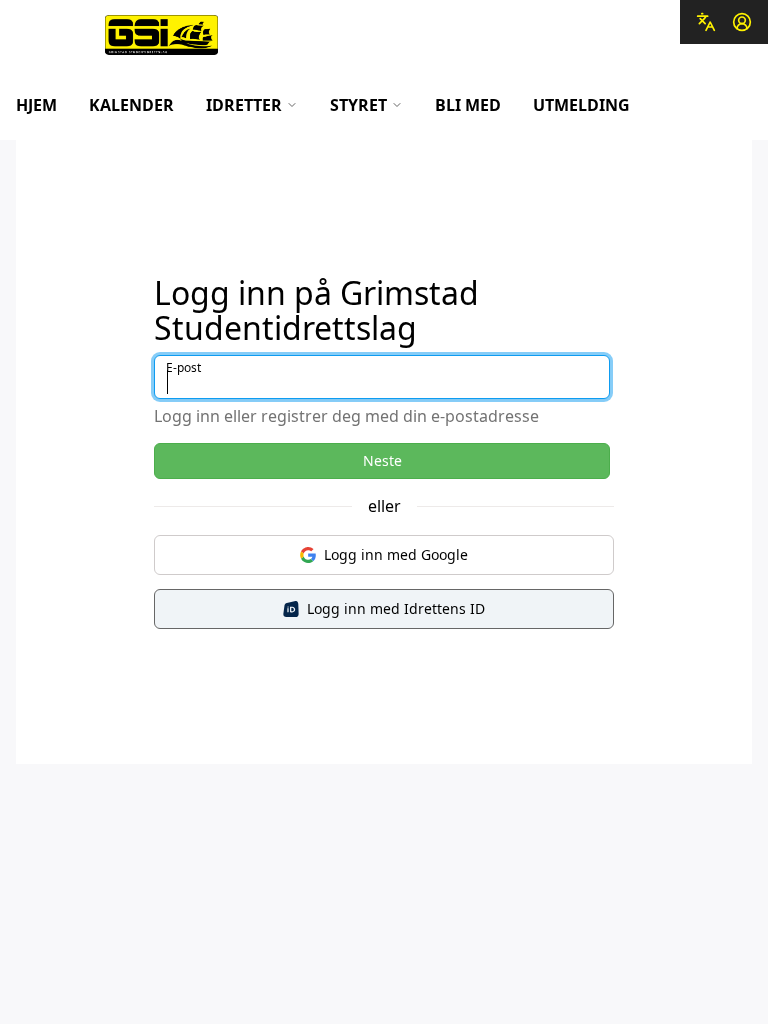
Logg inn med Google (396, 554)
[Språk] (706, 22)
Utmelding (581, 105)
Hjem (36, 105)
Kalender (131, 105)
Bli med (468, 105)
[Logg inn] (742, 22)
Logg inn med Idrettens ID (396, 608)
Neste (382, 460)
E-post (183, 367)
